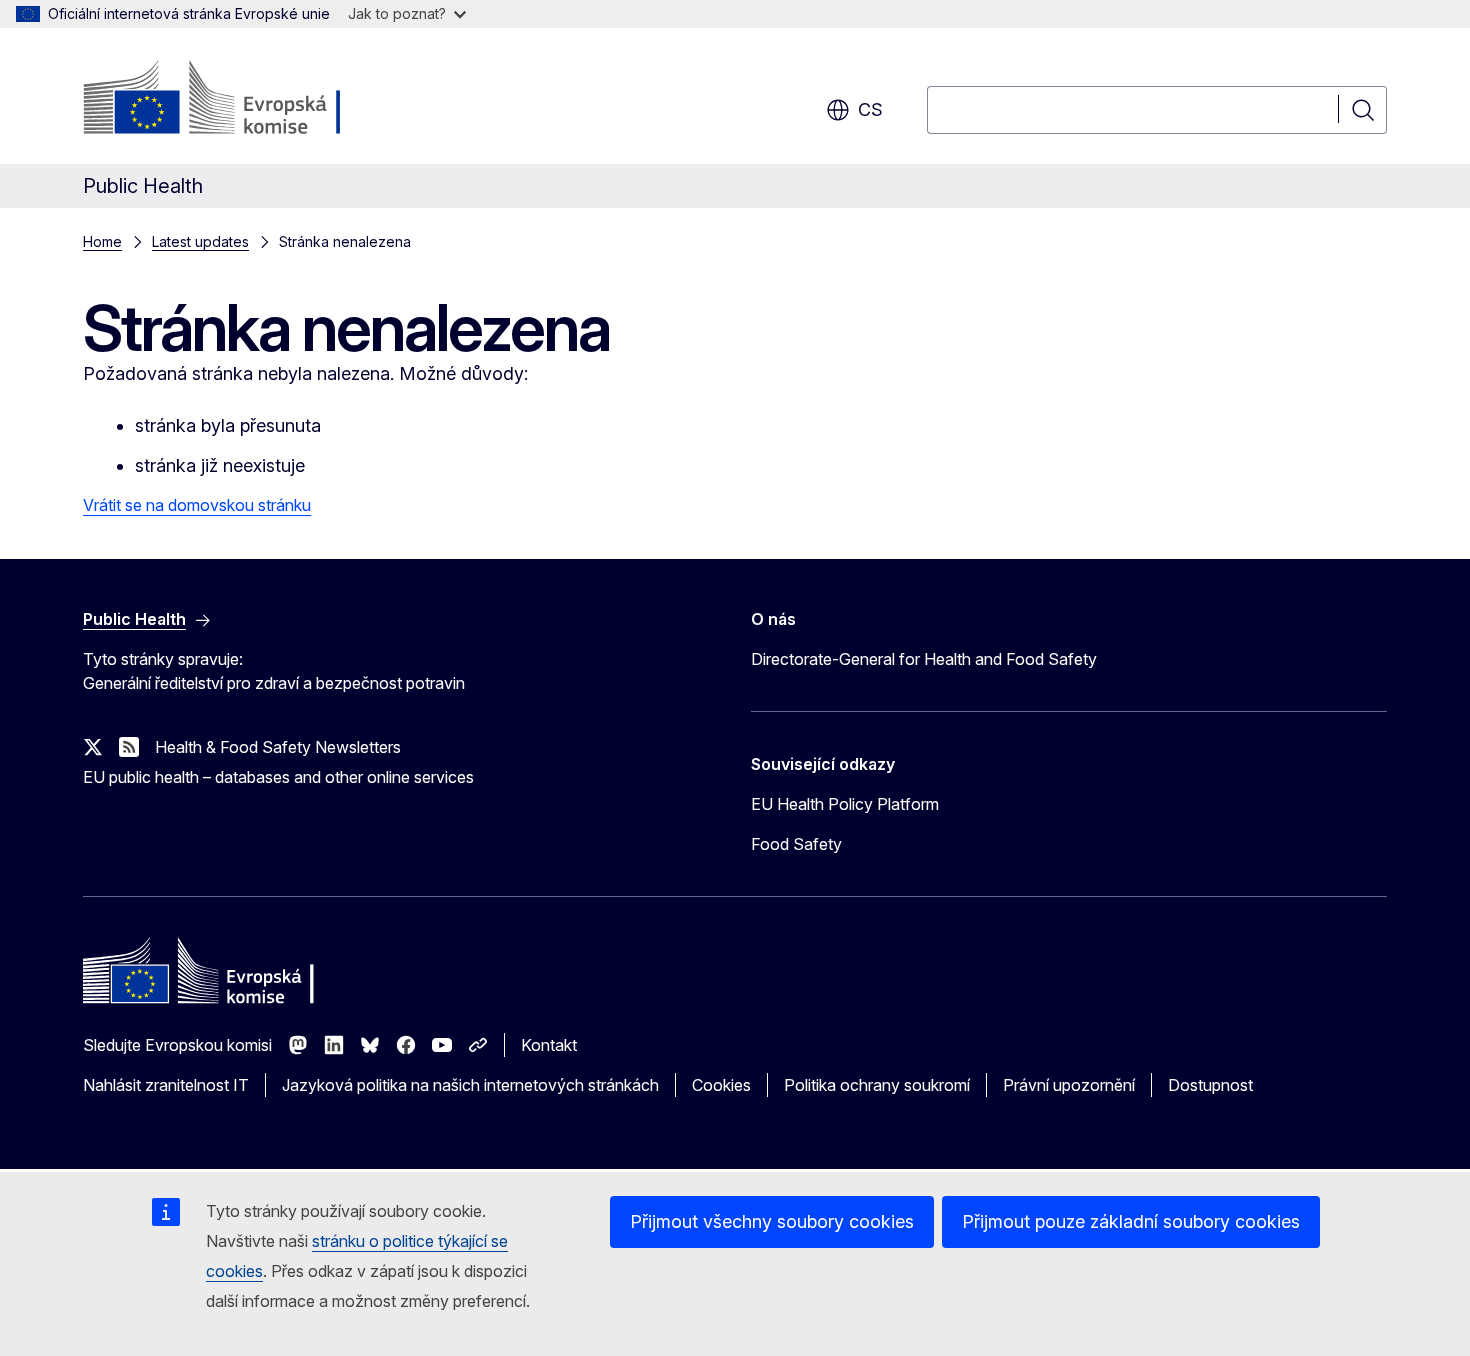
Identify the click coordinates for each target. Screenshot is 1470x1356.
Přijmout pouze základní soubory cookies (1131, 1221)
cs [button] (870, 109)
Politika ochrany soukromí (877, 1085)
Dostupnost (1210, 1085)
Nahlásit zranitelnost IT (166, 1085)
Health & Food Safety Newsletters (278, 747)
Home (102, 241)
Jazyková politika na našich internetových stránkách (470, 1085)
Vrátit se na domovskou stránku (197, 505)
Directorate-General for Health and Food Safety (924, 659)
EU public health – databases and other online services (278, 777)
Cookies (721, 1085)
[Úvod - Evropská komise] (244, 100)
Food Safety (796, 844)
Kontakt (549, 1045)
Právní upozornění (1069, 1085)
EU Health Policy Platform (845, 804)
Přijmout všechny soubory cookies (772, 1221)
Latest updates (200, 241)
